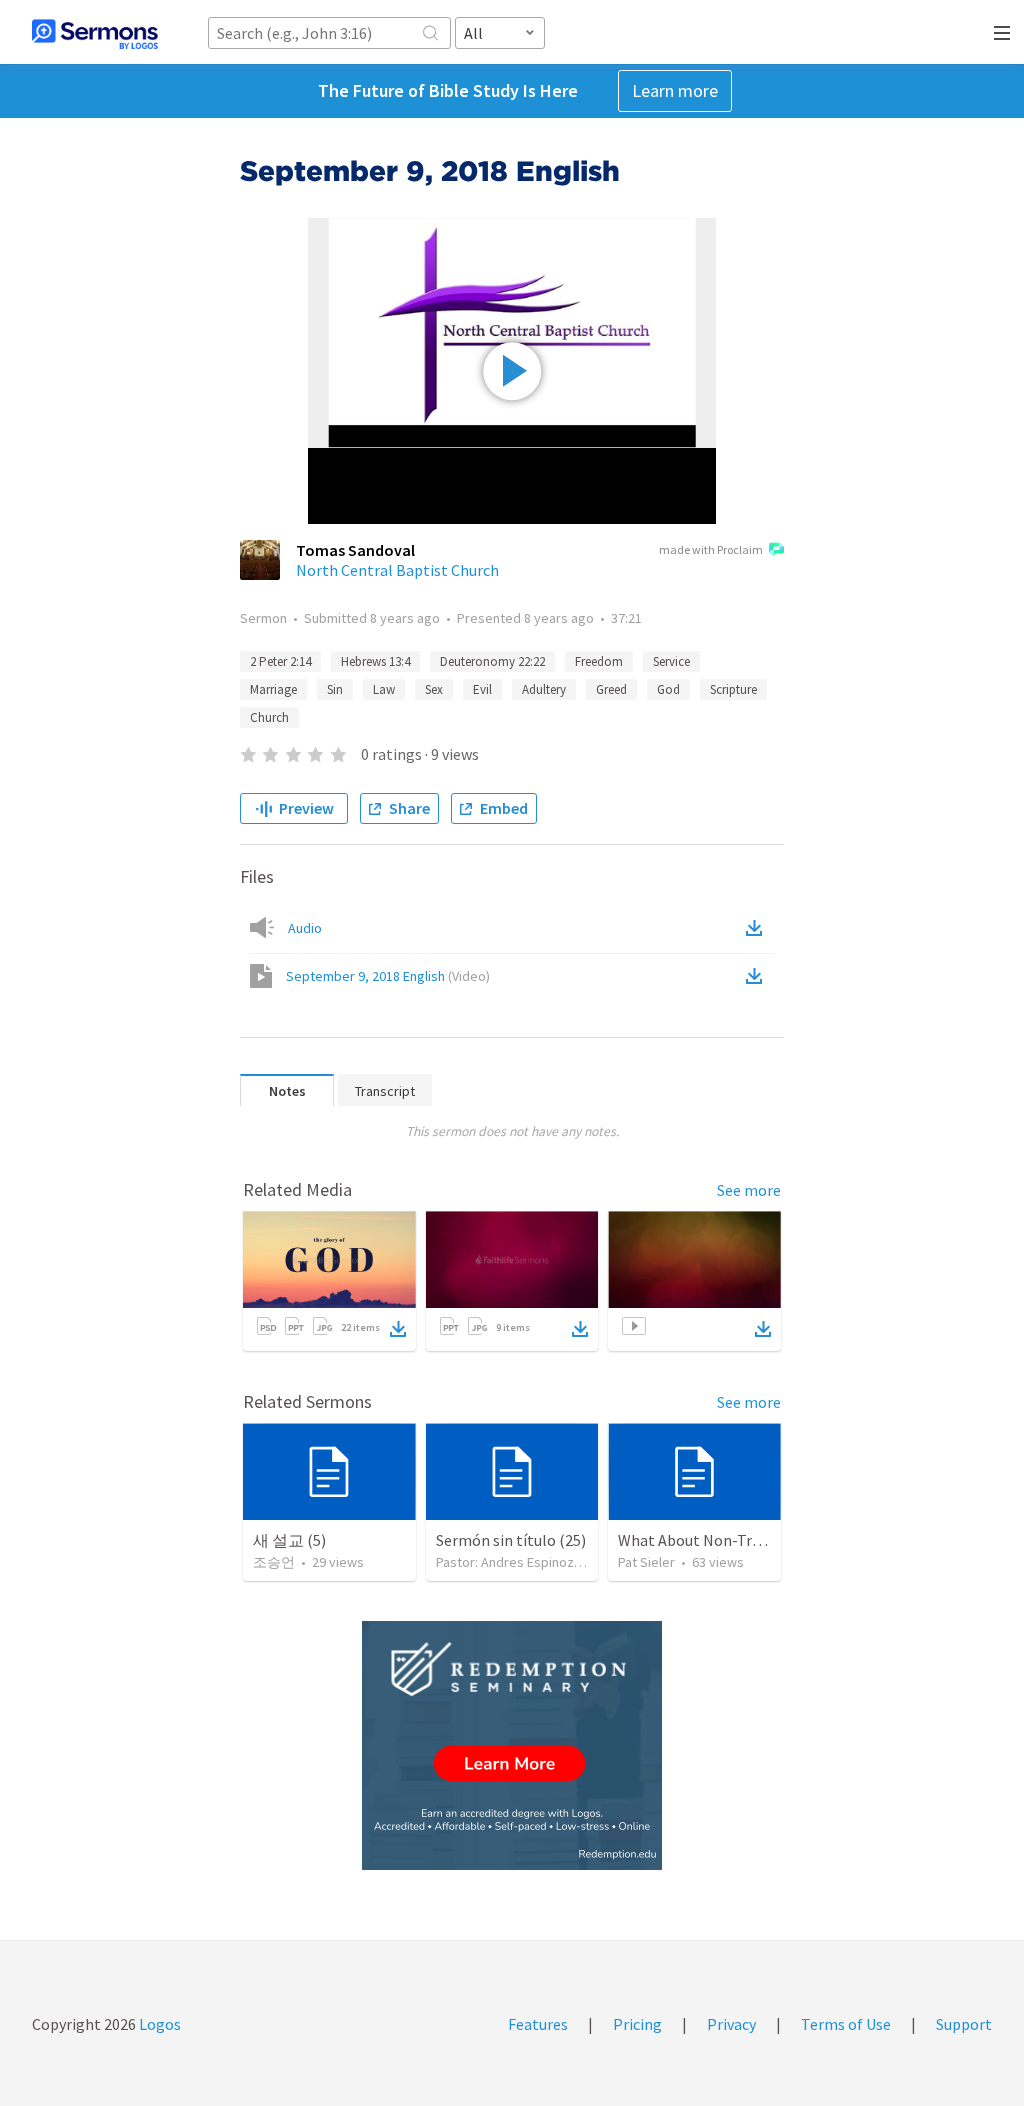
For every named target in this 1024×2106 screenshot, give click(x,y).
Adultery (544, 689)
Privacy (731, 2024)
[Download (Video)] (758, 976)
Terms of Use (846, 2024)
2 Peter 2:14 (280, 661)
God (668, 689)
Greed (611, 689)
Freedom (599, 661)
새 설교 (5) (289, 1540)
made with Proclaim (711, 549)
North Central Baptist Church (397, 570)
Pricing (637, 2024)
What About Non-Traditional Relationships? (769, 1540)
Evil (482, 689)
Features (538, 2024)
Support (964, 2024)
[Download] (398, 1329)
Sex (434, 689)
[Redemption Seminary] (512, 1745)
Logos (158, 2024)
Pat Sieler (646, 1562)
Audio (305, 928)
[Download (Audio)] (758, 928)
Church (269, 717)
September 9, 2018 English (388, 976)
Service (671, 661)
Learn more (675, 90)
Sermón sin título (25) (511, 1540)
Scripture (733, 689)
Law (384, 689)
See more (749, 1190)
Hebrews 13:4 (375, 661)
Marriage (273, 689)
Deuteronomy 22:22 (492, 661)
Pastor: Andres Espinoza (508, 1562)
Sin (335, 689)
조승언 (274, 1562)
